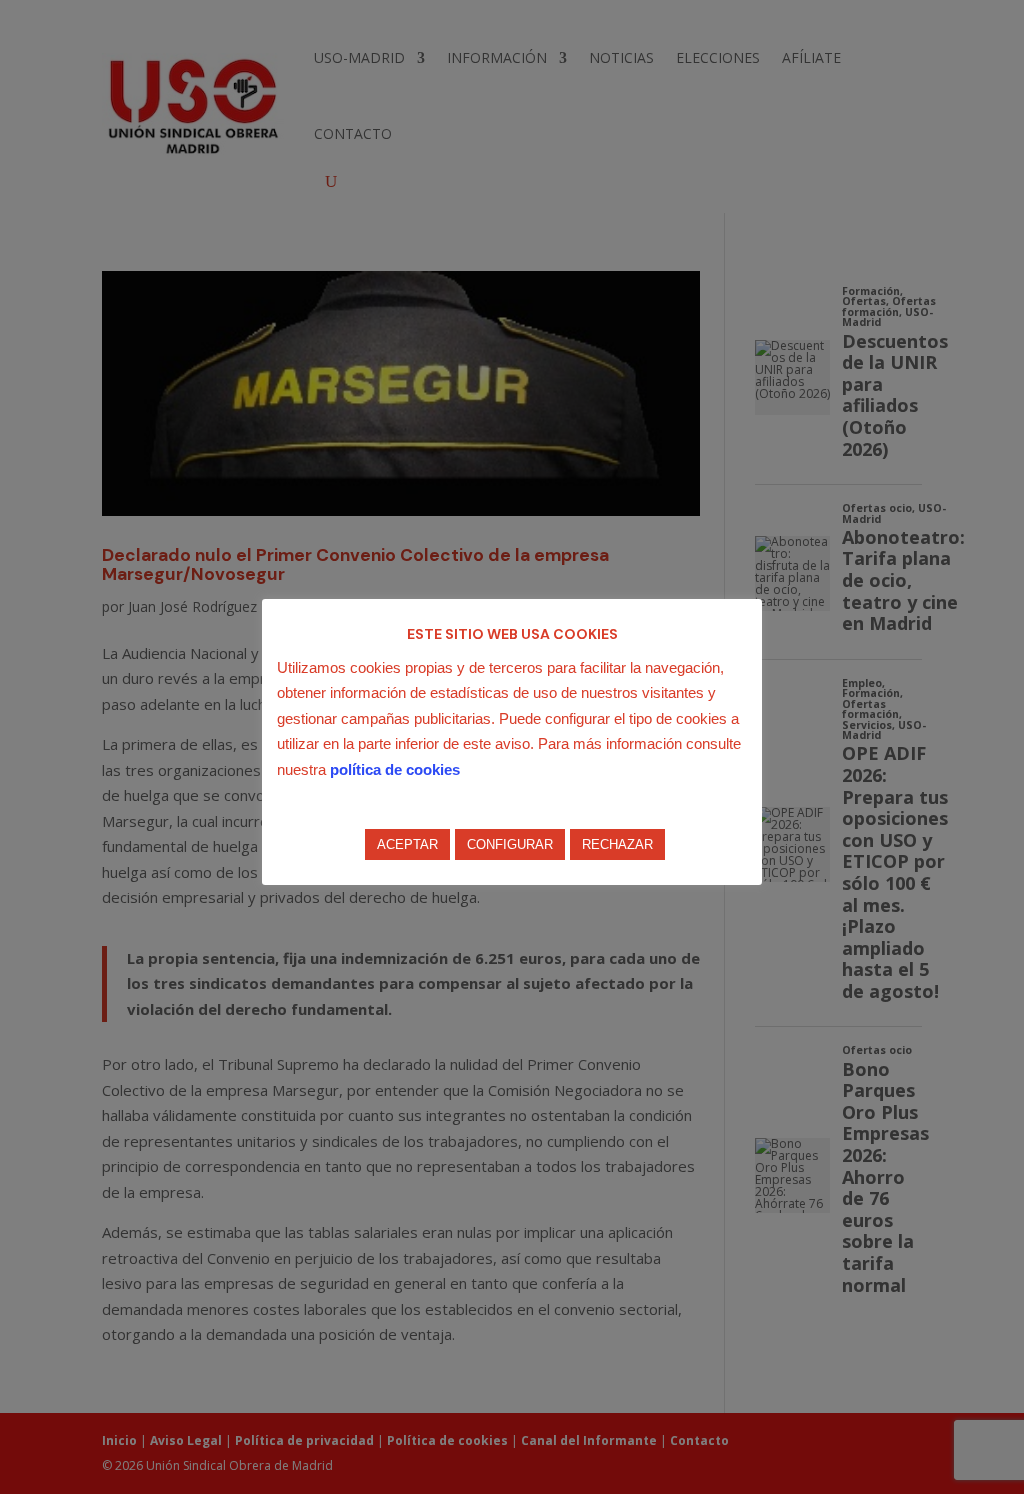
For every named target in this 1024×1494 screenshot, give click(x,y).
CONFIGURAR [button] (510, 844)
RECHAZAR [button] (617, 844)
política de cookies (395, 769)
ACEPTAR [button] (407, 844)
